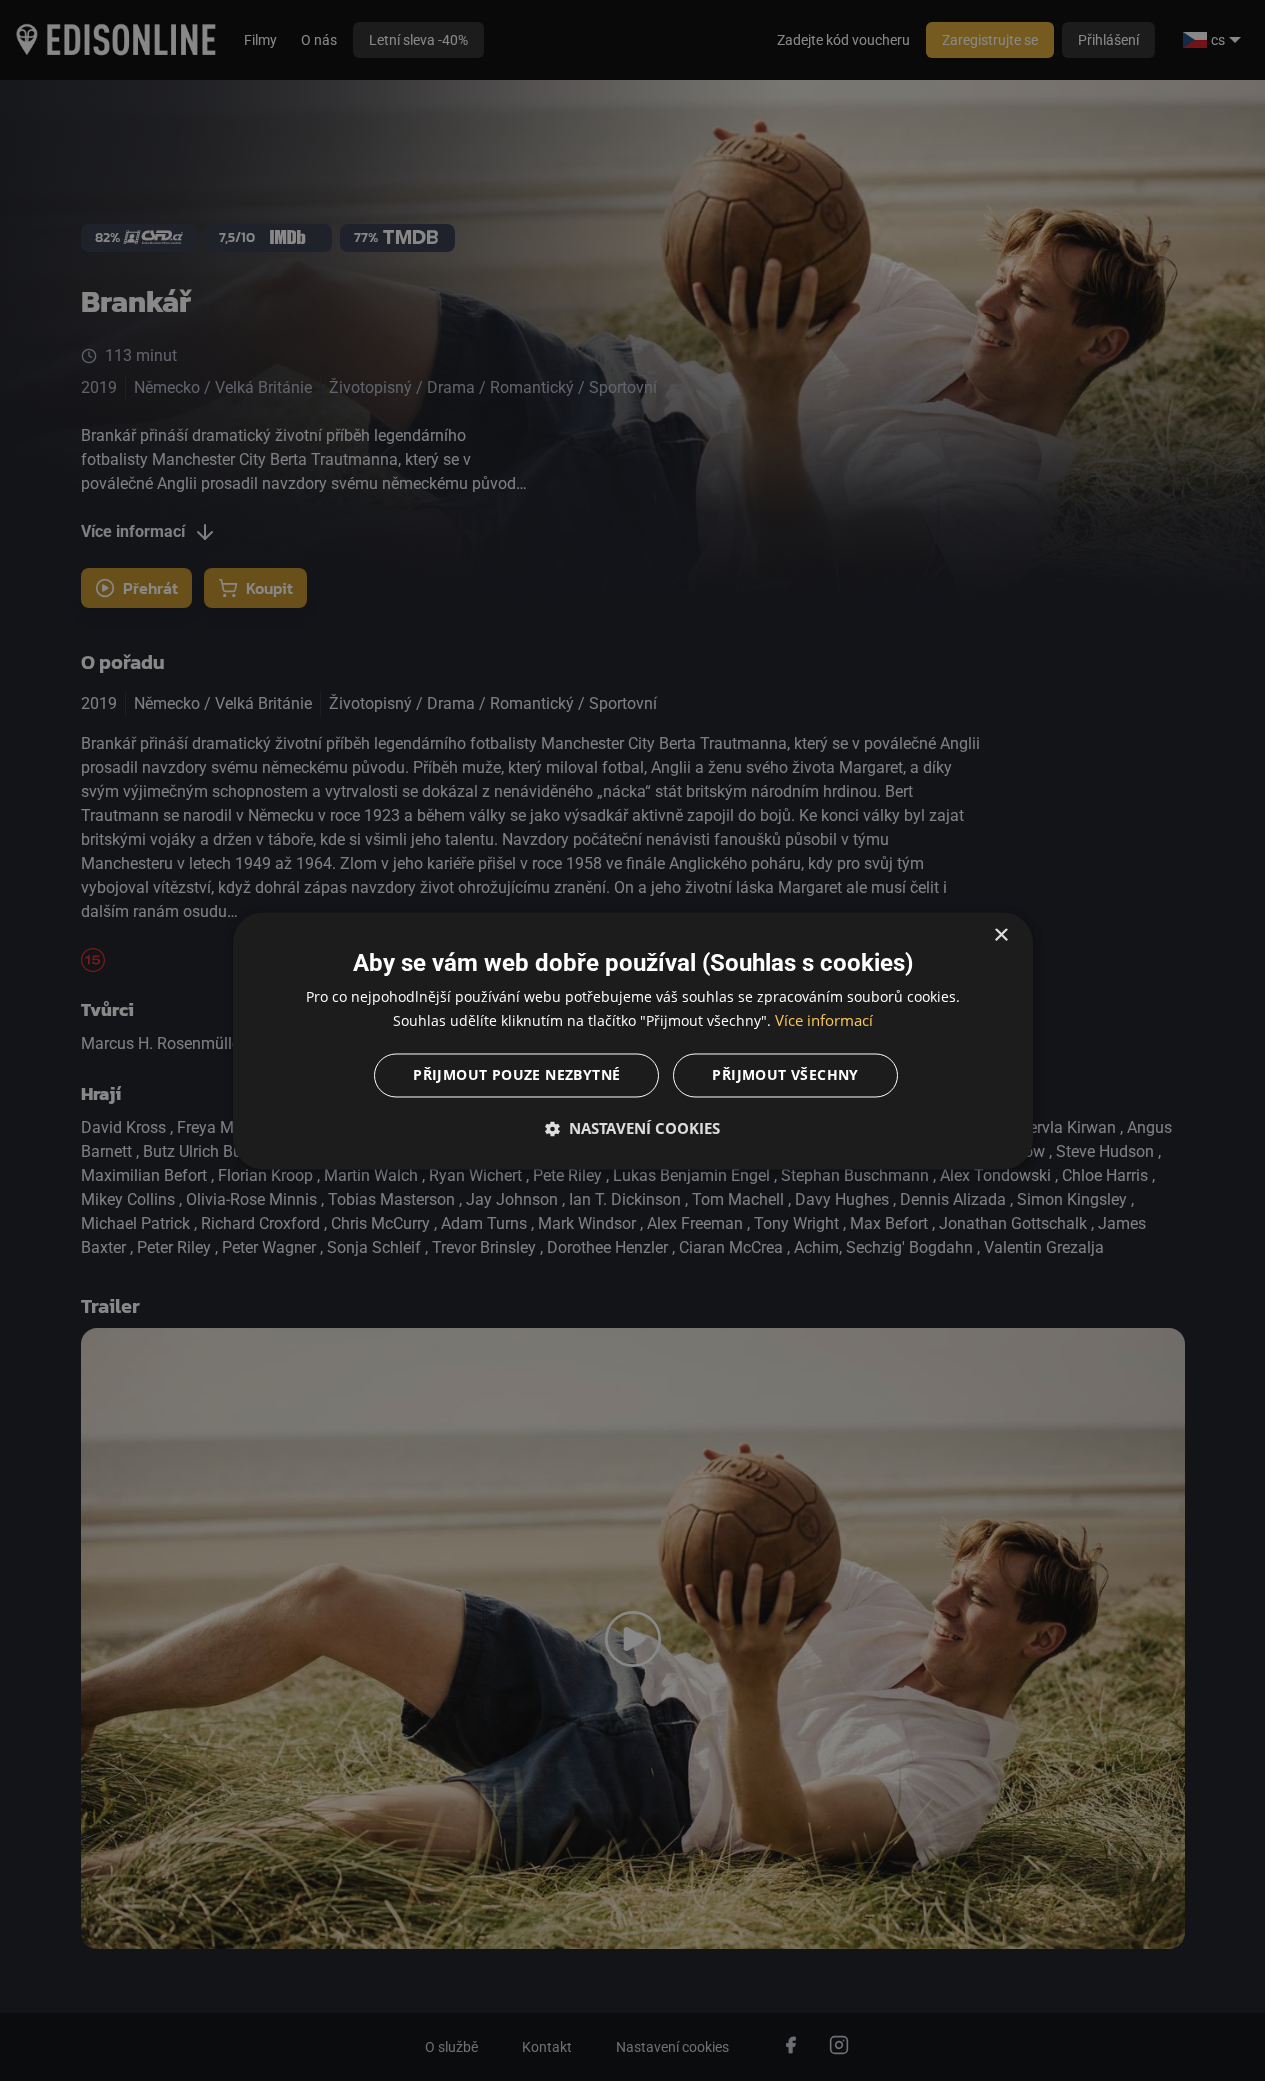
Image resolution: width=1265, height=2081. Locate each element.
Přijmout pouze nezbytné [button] (516, 1074)
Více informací (824, 1020)
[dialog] (633, 1040)
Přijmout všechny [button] (785, 1074)
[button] (633, 1128)
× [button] (1000, 935)
